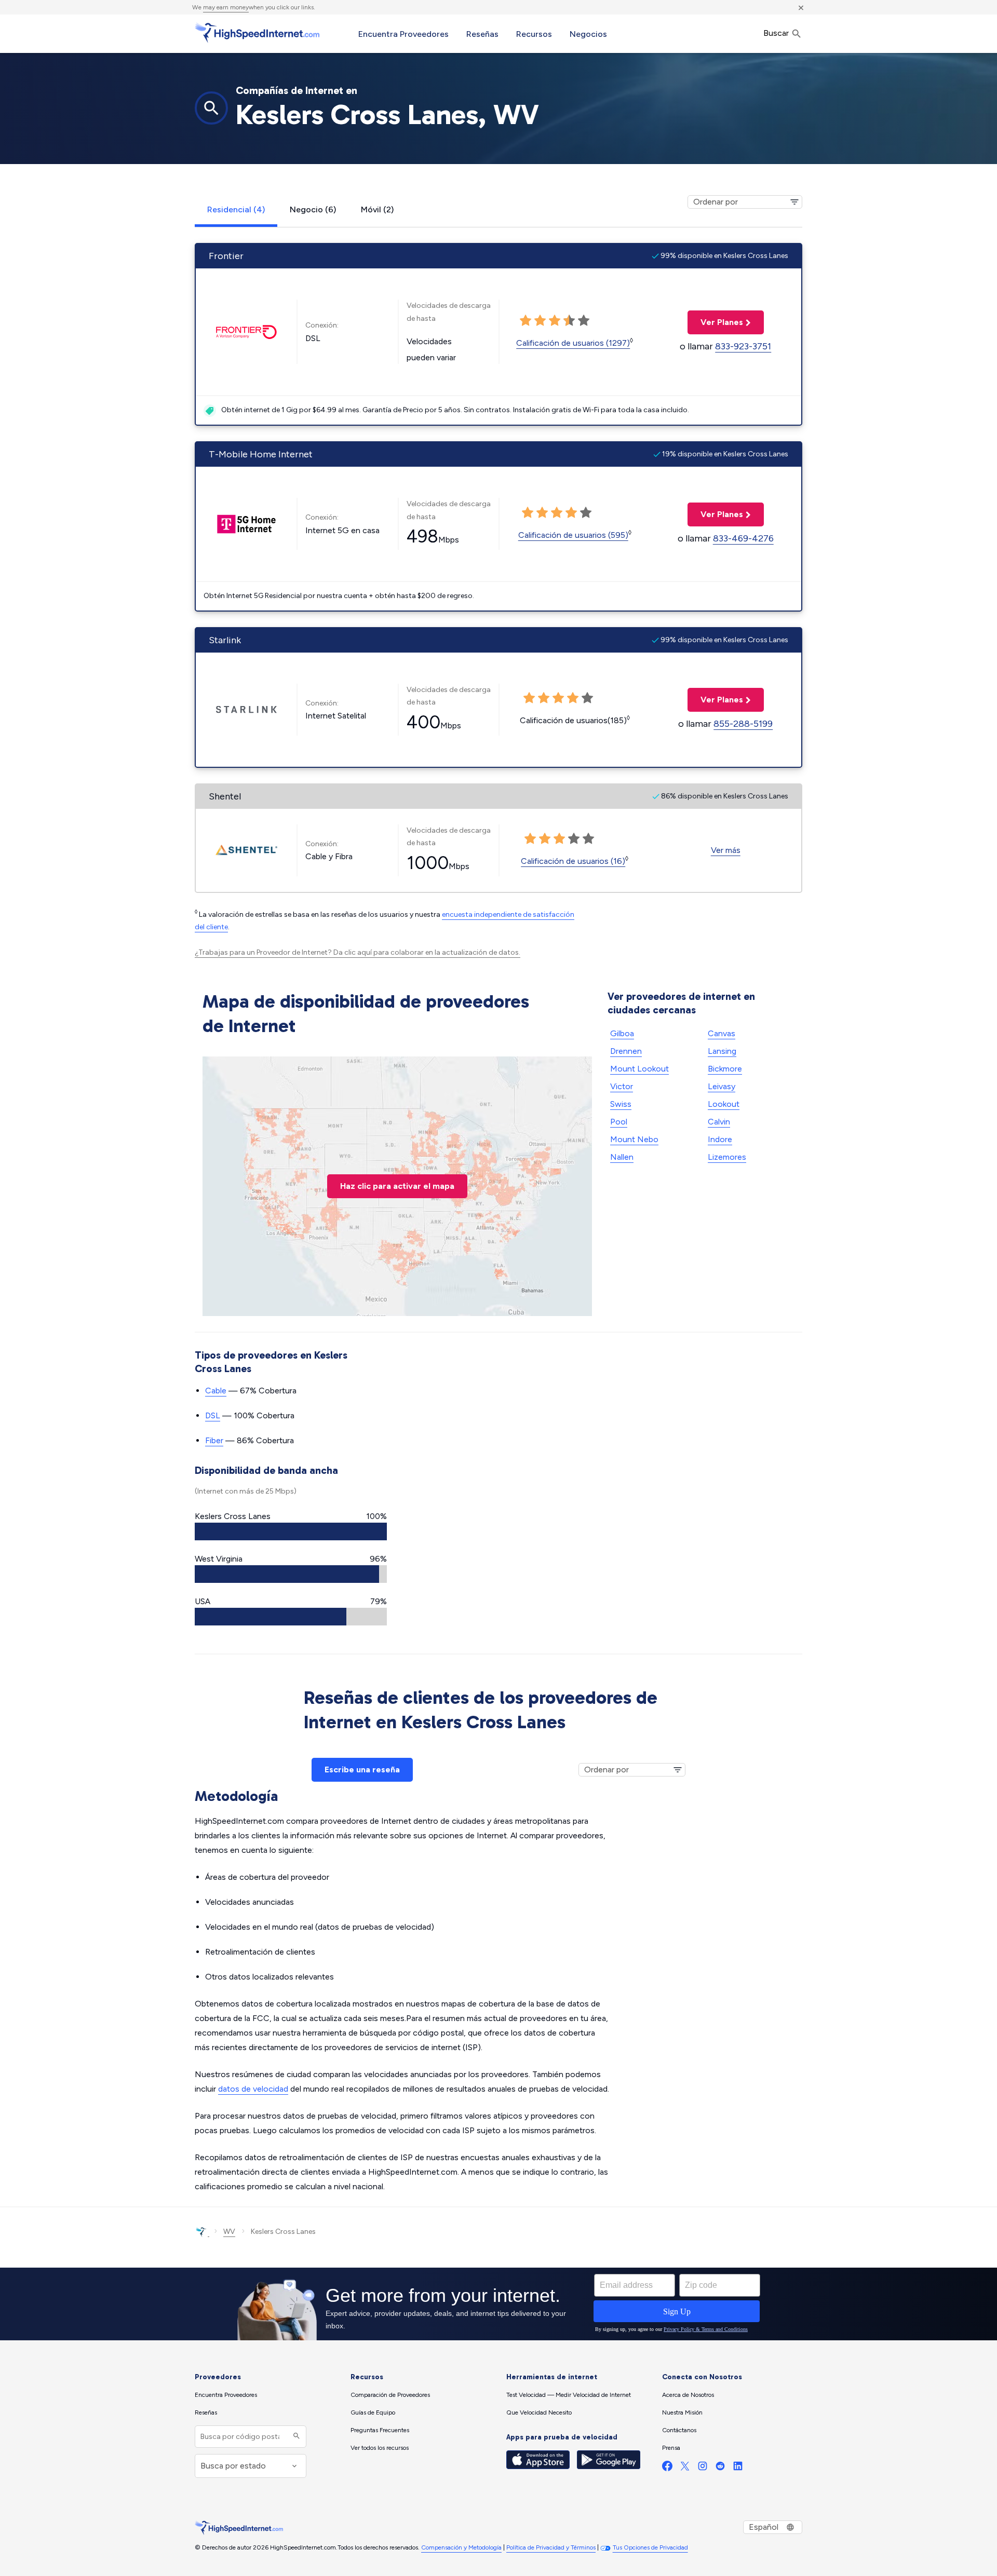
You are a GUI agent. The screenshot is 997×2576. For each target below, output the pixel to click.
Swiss (621, 1104)
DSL (213, 1415)
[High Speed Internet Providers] (257, 33)
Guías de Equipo (373, 2412)
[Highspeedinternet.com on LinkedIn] (738, 2468)
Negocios (588, 34)
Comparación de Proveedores (390, 2395)
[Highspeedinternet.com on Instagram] (703, 2468)
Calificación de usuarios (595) (573, 535)
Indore (720, 1139)
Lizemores (727, 1157)
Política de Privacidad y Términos (551, 2547)
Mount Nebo (634, 1139)
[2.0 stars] (540, 321)
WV (229, 2232)
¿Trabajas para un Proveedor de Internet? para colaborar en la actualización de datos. (358, 952)
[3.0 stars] (555, 321)
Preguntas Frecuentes (380, 2430)
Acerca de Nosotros (688, 2395)
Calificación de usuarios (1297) (573, 343)
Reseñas (482, 34)
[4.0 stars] (569, 321)
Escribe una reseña (362, 1770)
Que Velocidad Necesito (539, 2412)
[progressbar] (291, 1531)
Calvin (719, 1122)
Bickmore (725, 1069)
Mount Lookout (639, 1069)
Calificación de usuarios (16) (573, 861)
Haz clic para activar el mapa (397, 1186)
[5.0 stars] (584, 321)
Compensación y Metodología (461, 2547)
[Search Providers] (295, 2437)
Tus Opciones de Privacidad (650, 2547)
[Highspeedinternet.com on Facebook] (667, 2468)
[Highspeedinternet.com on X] (685, 2468)
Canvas (722, 1033)
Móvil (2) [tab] (377, 209)
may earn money (226, 7)
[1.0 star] (526, 321)
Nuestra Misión (682, 2412)
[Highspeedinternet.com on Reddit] (720, 2468)
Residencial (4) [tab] (236, 209)
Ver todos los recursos (380, 2448)
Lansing (722, 1051)
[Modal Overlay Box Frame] (498, 2304)
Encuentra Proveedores (403, 34)
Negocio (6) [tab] (313, 209)
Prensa (671, 2448)
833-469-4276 (743, 538)
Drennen (626, 1051)
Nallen (622, 1157)
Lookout (724, 1104)
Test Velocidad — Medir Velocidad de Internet (569, 2395)
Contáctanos (679, 2430)
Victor (622, 1086)
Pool (619, 1122)
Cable (216, 1391)
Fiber (214, 1440)
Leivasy (722, 1086)
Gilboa (622, 1033)
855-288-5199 (743, 724)
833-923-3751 (743, 346)
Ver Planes (715, 322)
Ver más (726, 850)
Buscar (777, 33)
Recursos (534, 34)
